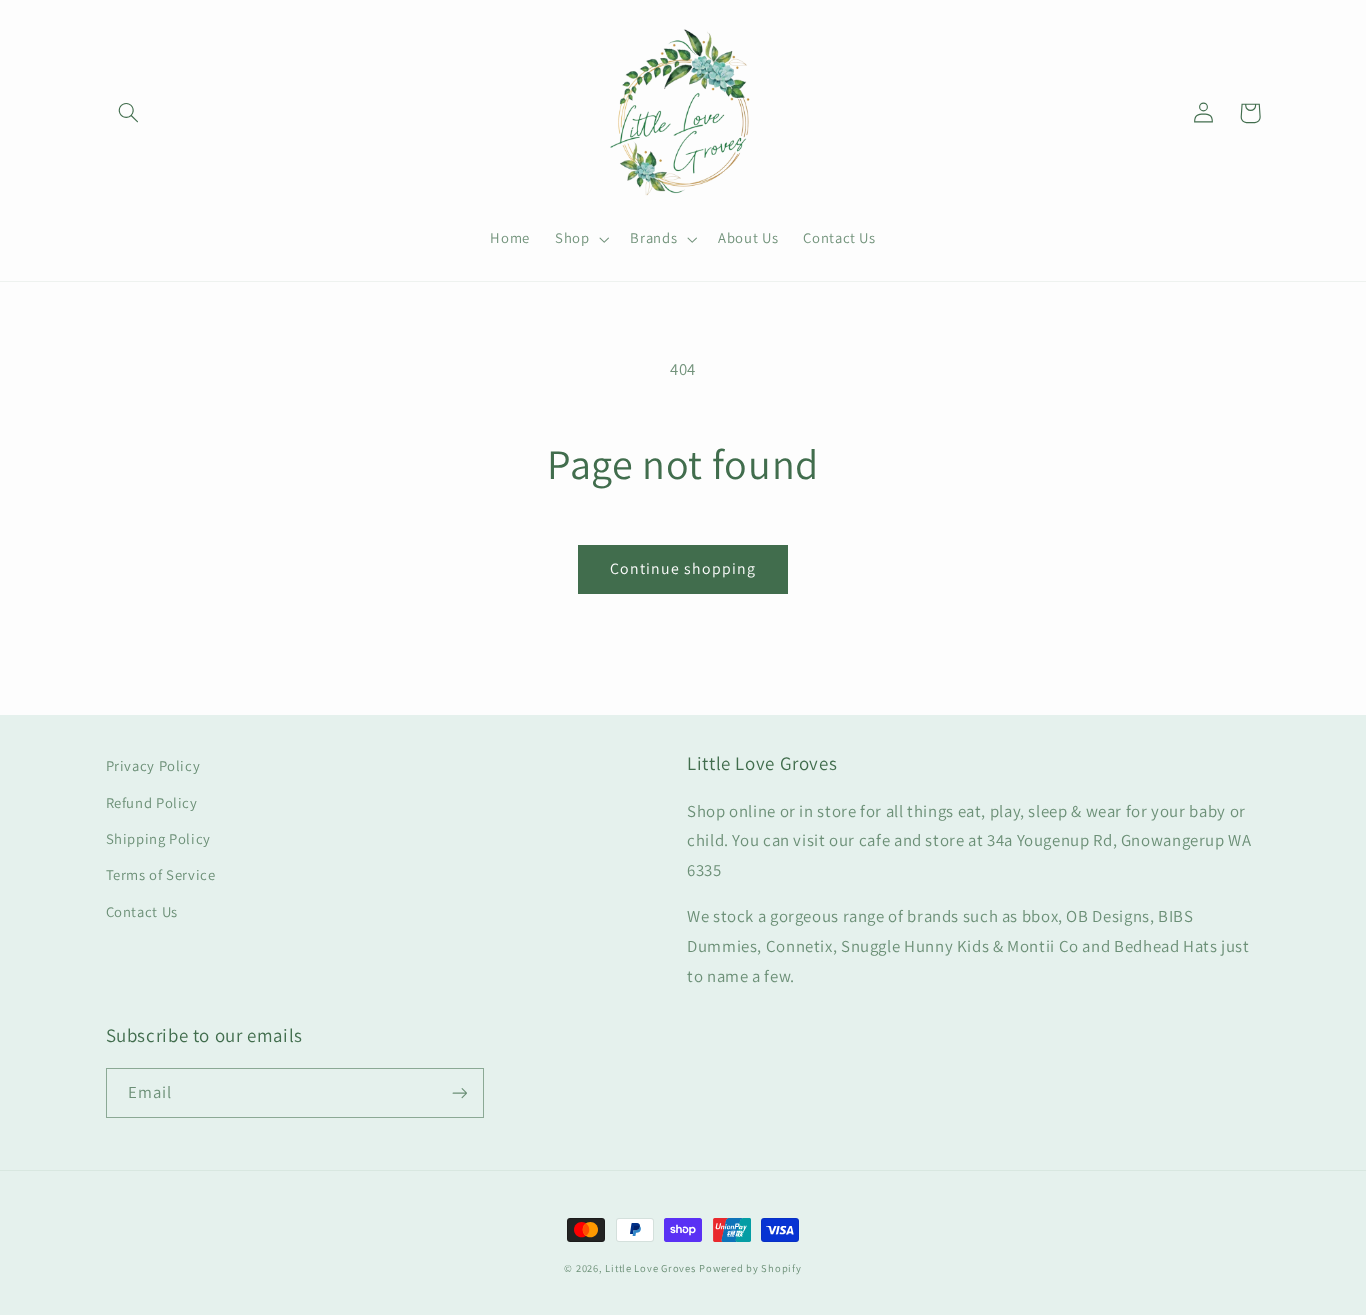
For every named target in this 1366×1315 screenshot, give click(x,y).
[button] (129, 113)
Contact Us (142, 911)
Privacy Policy (153, 765)
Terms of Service (161, 874)
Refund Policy (152, 802)
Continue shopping (683, 568)
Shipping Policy (158, 838)
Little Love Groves (650, 1268)
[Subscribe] (459, 1092)
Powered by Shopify (750, 1268)
